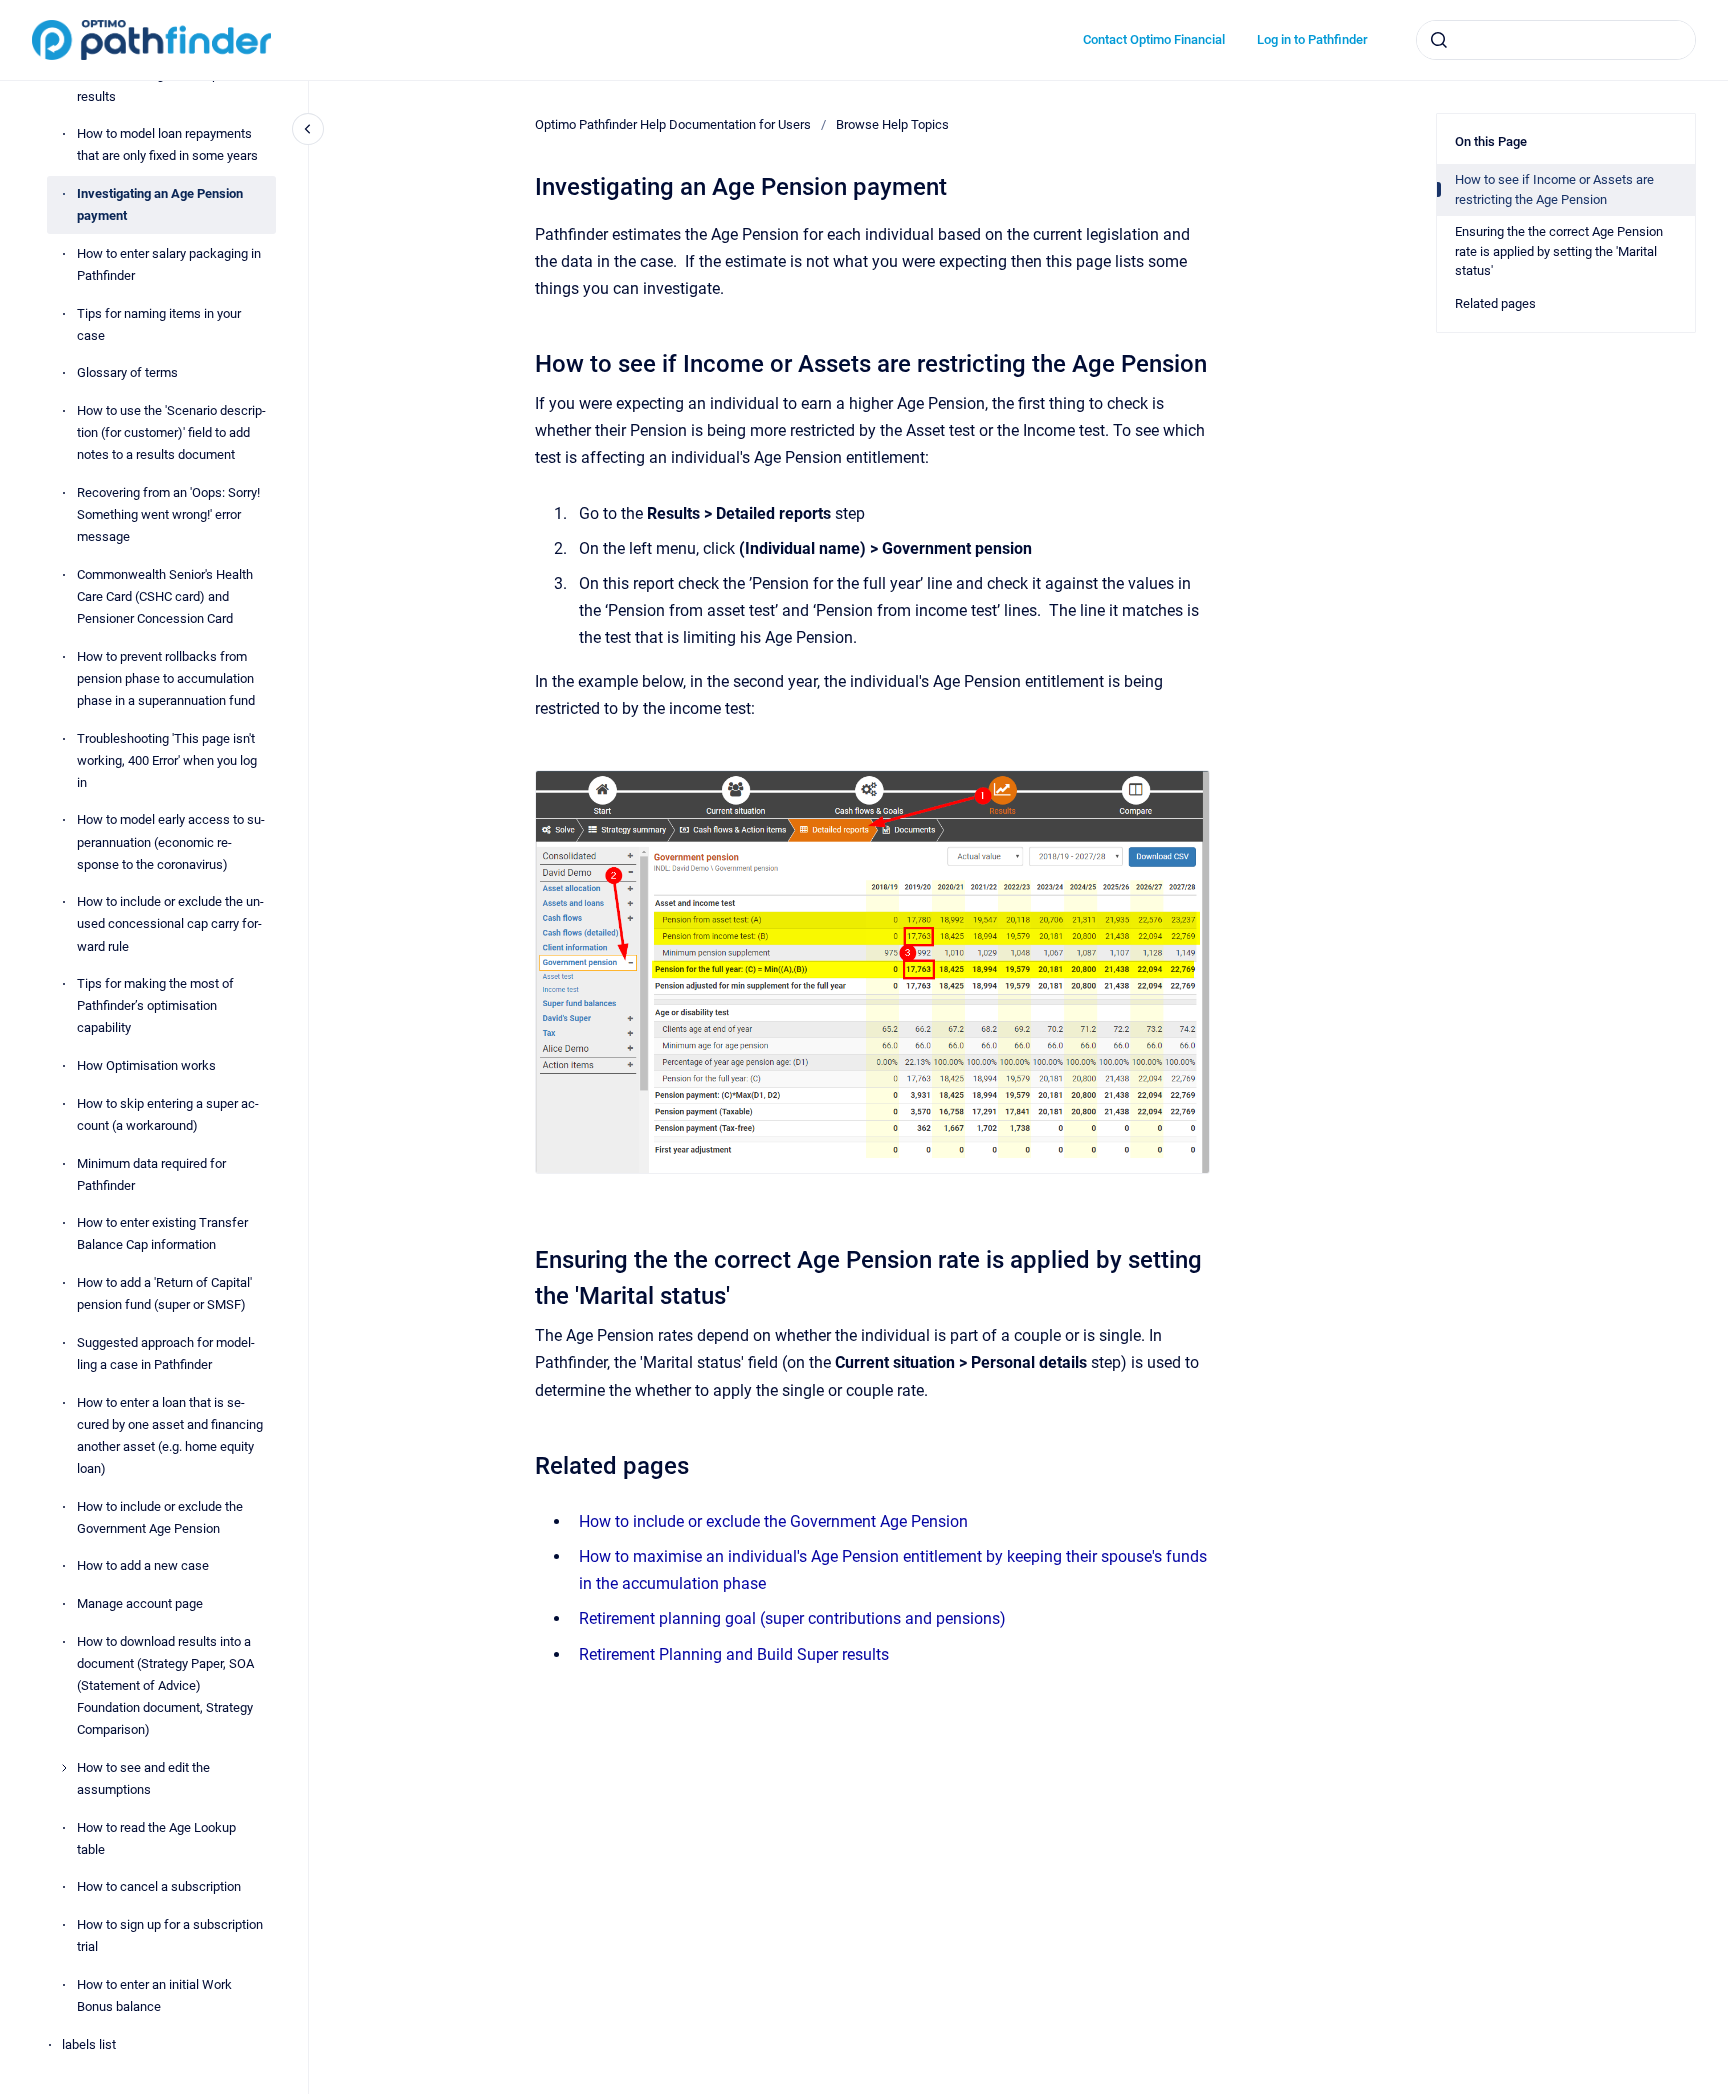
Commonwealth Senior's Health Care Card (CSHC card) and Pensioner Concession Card (165, 596)
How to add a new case (143, 1566)
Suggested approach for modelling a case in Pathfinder (166, 1353)
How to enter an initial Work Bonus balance (154, 1995)
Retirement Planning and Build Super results (734, 1654)
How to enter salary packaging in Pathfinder (169, 264)
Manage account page (140, 1603)
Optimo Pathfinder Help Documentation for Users (673, 124)
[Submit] (1439, 40)
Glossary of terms (127, 373)
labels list (89, 2044)
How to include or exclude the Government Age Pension (160, 1517)
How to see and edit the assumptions (143, 1778)
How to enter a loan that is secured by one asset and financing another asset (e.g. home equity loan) (170, 1435)
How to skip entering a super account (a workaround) (168, 1114)
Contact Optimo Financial (1154, 39)
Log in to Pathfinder (1312, 39)
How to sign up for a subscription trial (170, 1935)
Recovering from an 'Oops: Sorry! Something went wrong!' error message (168, 514)
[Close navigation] (308, 129)
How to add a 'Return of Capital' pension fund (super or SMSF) (164, 1293)
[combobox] (1556, 40)
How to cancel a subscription (159, 1887)
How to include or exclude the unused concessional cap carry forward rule (170, 924)
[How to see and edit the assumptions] (64, 1768)
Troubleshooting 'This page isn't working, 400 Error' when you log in (167, 760)
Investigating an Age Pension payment (160, 204)
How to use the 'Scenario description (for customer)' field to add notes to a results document (171, 432)
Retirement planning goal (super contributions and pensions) (792, 1618)
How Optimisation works (146, 1065)
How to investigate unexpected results (164, 85)
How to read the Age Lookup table (156, 1838)
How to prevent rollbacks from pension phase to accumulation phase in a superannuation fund (166, 678)
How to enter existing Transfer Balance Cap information (162, 1234)
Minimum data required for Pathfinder (151, 1174)
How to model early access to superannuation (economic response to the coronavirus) (171, 842)
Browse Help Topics (892, 124)
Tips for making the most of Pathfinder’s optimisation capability (155, 1005)
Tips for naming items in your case (159, 324)
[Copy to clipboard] (526, 361)
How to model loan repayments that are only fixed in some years (167, 145)
